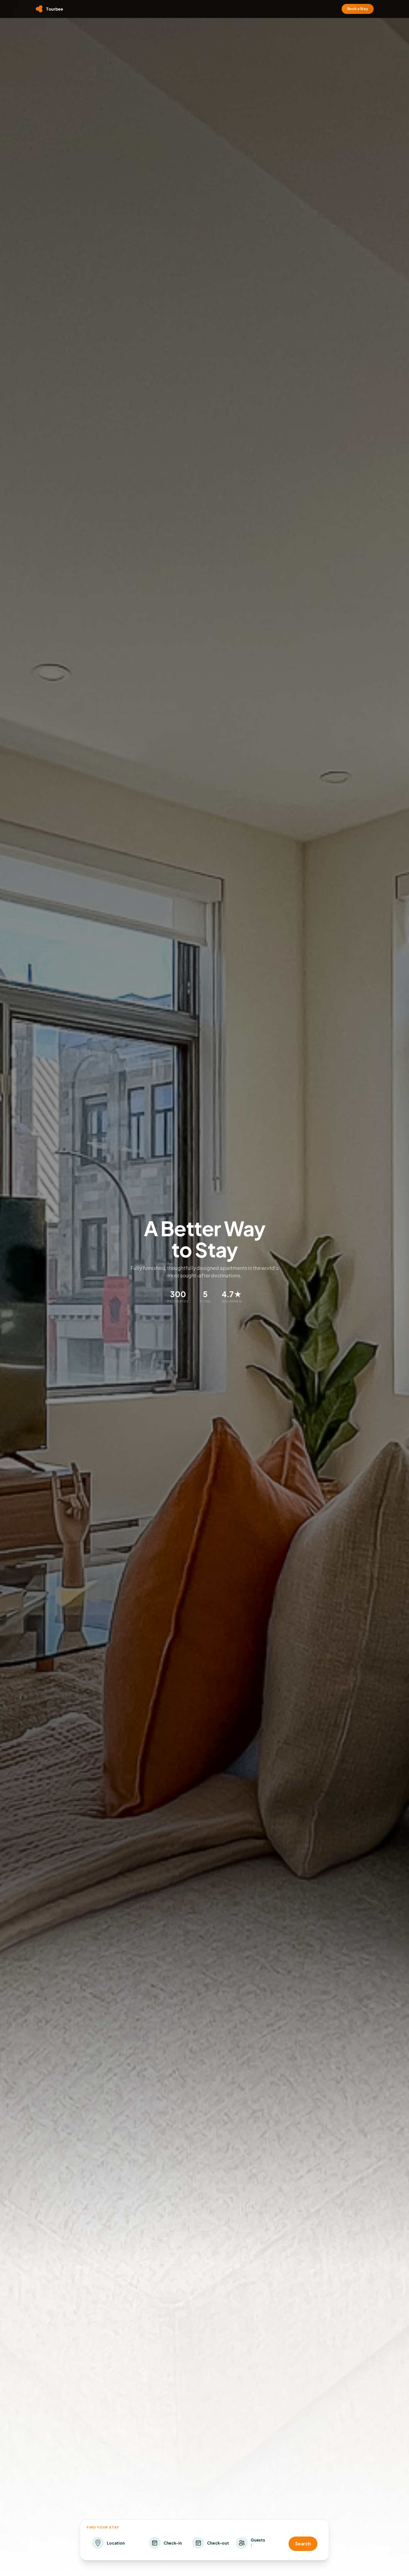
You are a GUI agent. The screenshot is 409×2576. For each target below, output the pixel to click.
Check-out (218, 2543)
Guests (258, 2540)
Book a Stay (358, 9)
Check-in (173, 2543)
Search (303, 2544)
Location (116, 2543)
